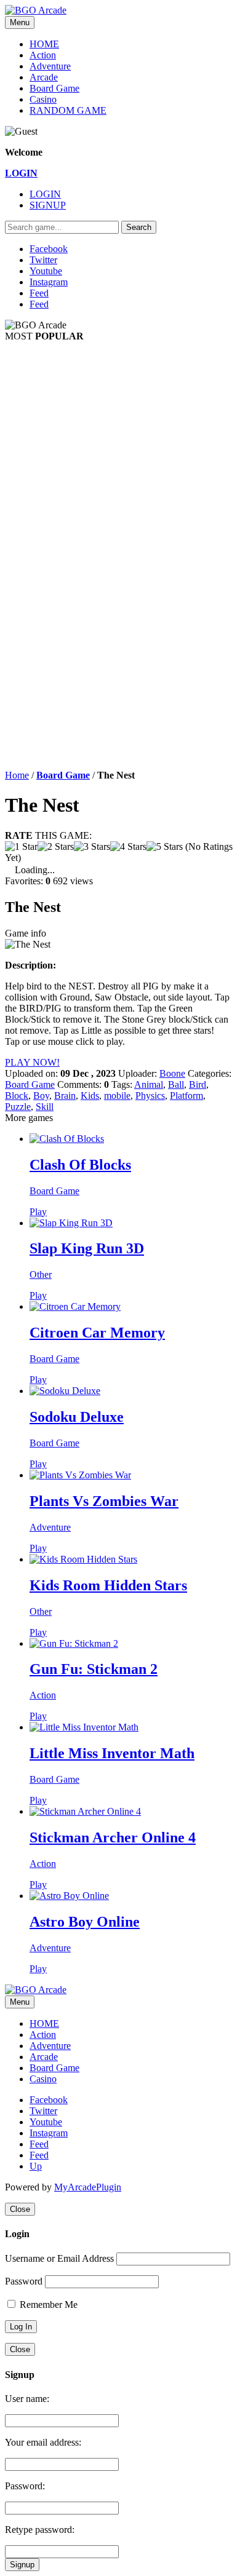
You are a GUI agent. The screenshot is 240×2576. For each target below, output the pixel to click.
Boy (41, 1096)
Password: (25, 2486)
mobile (117, 1096)
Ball (176, 1084)
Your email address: (43, 2442)
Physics (150, 1096)
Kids (90, 1096)
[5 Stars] (165, 847)
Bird (198, 1084)
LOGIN (45, 194)
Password (24, 2281)
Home (17, 775)
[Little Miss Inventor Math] (84, 1727)
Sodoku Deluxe (77, 1417)
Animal (149, 1084)
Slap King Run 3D (87, 1248)
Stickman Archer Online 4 (113, 1837)
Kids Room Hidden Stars (108, 1585)
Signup (22, 2565)
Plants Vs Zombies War (104, 1501)
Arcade (44, 77)
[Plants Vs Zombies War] (80, 1475)
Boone (172, 1073)
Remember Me (47, 2305)
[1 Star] (21, 847)
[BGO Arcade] (36, 10)
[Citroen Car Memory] (75, 1306)
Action (43, 55)
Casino (43, 99)
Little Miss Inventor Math (112, 1753)
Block (17, 1096)
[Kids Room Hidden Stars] (83, 1559)
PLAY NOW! (32, 1062)
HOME (44, 44)
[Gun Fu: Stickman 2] (74, 1643)
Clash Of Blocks (80, 1165)
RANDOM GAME (68, 110)
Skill (45, 1107)
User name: (27, 2399)
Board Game (54, 88)
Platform (186, 1096)
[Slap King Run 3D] (71, 1223)
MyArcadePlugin (88, 2187)
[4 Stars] (128, 847)
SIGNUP (48, 205)
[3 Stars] (92, 847)
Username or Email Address (59, 2258)
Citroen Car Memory (97, 1333)
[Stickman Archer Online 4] (85, 1811)
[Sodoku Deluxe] (65, 1391)
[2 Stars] (56, 847)
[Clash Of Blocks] (67, 1139)
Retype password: (40, 2530)
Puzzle (18, 1107)
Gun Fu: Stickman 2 (94, 1669)
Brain (65, 1096)
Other (41, 1274)
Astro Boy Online (85, 1922)
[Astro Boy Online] (69, 1896)
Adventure (50, 66)
